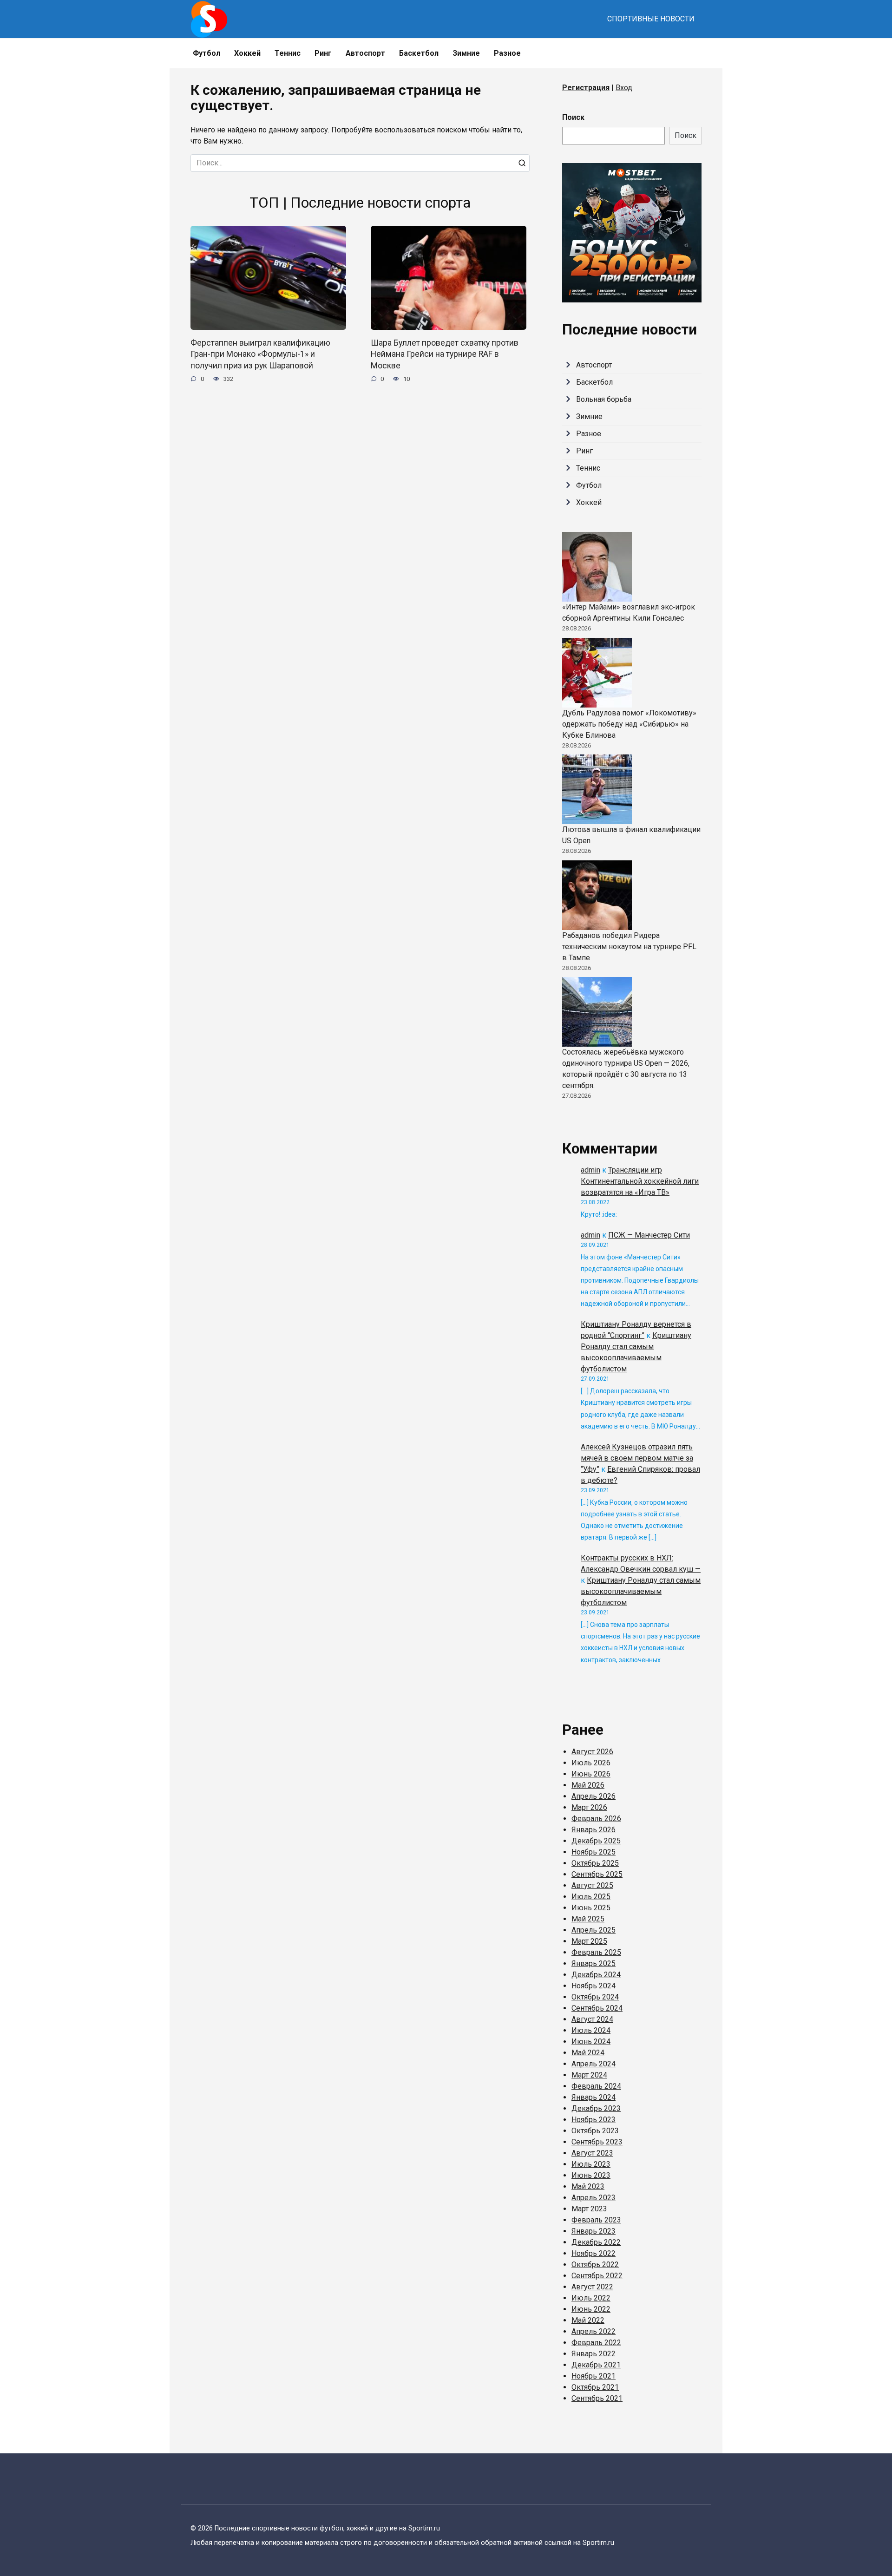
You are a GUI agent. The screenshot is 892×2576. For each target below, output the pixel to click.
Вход (624, 88)
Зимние (466, 53)
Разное (507, 53)
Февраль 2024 (596, 2086)
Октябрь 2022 (595, 2265)
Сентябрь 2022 (597, 2276)
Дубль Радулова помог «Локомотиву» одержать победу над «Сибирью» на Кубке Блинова (629, 724)
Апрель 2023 (594, 2198)
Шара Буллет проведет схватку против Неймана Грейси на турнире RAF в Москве (445, 354)
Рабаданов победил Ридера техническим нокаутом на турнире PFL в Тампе (629, 947)
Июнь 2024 (591, 2042)
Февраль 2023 (596, 2220)
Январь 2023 (594, 2231)
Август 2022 (592, 2287)
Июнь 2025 (591, 1908)
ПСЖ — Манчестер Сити (649, 1235)
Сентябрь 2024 (597, 2008)
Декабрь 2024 (596, 1975)
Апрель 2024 (594, 2064)
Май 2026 (588, 1785)
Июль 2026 (591, 1763)
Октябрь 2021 (595, 2387)
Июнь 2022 (591, 2309)
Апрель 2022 (594, 2331)
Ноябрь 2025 (594, 1852)
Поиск (573, 117)
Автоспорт (365, 53)
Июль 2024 (591, 2030)
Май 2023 (588, 2186)
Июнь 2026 (591, 1774)
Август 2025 (592, 1885)
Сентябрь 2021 (597, 2398)
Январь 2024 (594, 2097)
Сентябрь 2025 (597, 1874)
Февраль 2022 (596, 2343)
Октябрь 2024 (595, 1997)
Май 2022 (588, 2320)
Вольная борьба (604, 399)
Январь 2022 (594, 2354)
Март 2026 (589, 1807)
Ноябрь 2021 (594, 2376)
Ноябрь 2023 (594, 2120)
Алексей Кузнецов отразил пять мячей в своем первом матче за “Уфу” (637, 1458)
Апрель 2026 (594, 1796)
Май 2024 (588, 2053)
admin (590, 1170)
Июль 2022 (591, 2298)
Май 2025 (588, 1919)
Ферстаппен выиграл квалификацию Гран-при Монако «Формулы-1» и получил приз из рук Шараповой (260, 354)
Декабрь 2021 (596, 2365)
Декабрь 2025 (596, 1841)
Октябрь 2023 (595, 2131)
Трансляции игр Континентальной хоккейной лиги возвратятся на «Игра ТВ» (640, 1181)
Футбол (207, 53)
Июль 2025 (591, 1897)
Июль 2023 (591, 2164)
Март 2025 (589, 1941)
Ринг (323, 53)
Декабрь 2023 (596, 2108)
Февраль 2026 (596, 1819)
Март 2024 (589, 2075)
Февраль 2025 (596, 1952)
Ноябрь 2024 (594, 1986)
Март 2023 (589, 2209)
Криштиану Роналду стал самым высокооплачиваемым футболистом (641, 1591)
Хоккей (247, 53)
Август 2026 (592, 1752)
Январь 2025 (594, 1963)
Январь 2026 (594, 1830)
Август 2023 (592, 2153)
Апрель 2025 (594, 1930)
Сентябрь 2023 (597, 2142)
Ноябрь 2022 (594, 2253)
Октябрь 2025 (595, 1863)
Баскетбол (419, 53)
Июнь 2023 (591, 2175)
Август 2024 (592, 2019)
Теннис (288, 53)
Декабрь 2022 (596, 2242)
